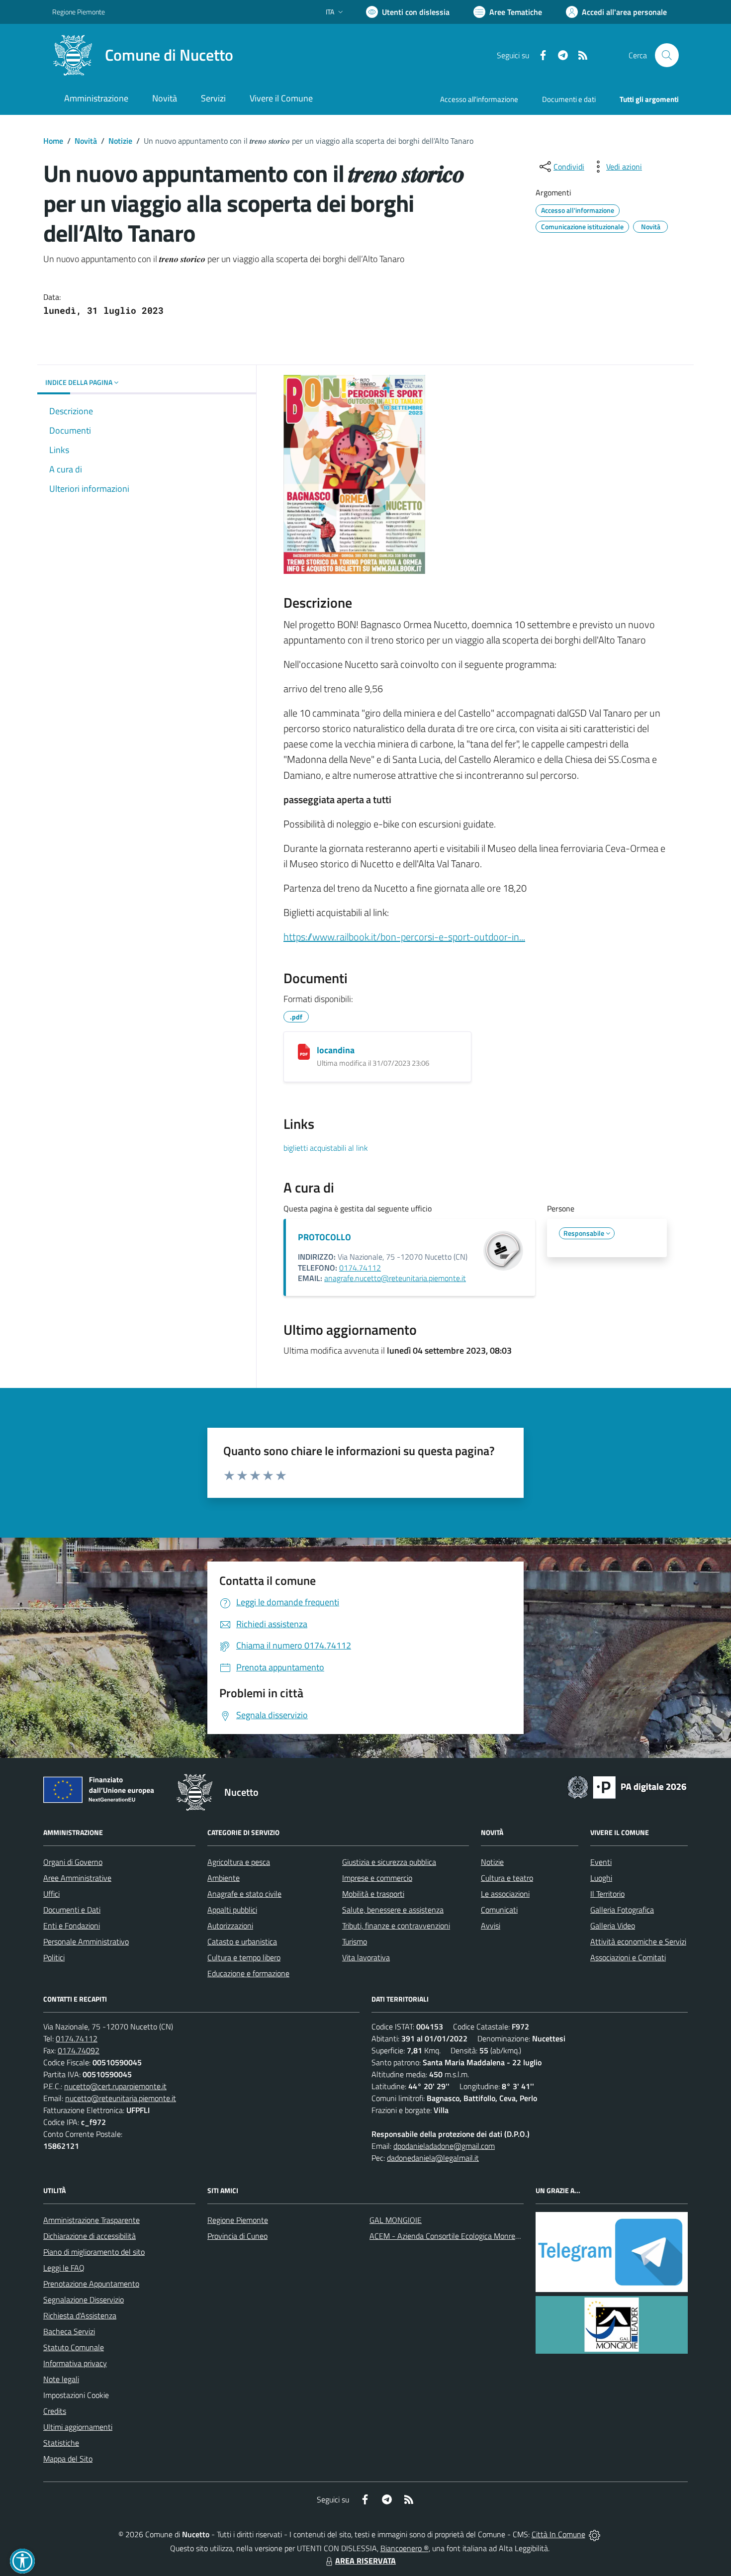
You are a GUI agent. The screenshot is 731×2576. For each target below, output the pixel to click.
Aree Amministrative (77, 1878)
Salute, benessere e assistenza (393, 1910)
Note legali (61, 2379)
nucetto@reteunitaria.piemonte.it (121, 2098)
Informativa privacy (75, 2363)
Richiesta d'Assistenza (80, 2315)
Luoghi (601, 1878)
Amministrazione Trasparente (91, 2220)
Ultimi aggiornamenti (78, 2427)
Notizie (120, 141)
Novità (86, 141)
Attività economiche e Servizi (638, 1941)
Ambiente (224, 1878)
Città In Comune (558, 2534)
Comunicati (499, 1910)
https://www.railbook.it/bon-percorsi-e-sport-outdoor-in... (404, 937)
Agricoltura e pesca (239, 1862)
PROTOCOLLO (324, 1237)
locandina (336, 1050)
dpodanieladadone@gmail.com (444, 2146)
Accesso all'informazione (479, 99)
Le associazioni (505, 1894)
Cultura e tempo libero (244, 1957)
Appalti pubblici (232, 1910)
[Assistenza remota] (594, 2534)
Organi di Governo (73, 1862)
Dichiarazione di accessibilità (90, 2236)
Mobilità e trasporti (373, 1894)
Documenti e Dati (72, 1910)
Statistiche (61, 2443)
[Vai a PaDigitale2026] (627, 1786)
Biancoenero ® (405, 2548)
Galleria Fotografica (622, 1910)
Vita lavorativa (366, 1957)
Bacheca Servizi (69, 2331)
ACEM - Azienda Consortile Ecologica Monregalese (453, 2236)
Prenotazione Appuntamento (91, 2284)
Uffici (51, 1894)
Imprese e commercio (377, 1878)
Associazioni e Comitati (628, 1957)
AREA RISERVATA (365, 2561)
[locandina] (304, 1052)
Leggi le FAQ (64, 2268)
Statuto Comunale (74, 2347)
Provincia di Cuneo (237, 2236)
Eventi (601, 1862)
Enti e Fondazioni (72, 1926)
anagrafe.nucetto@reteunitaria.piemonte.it (395, 1278)
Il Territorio (607, 1894)
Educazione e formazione (248, 1973)
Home (53, 141)
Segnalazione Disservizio (84, 2300)
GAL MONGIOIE (396, 2220)
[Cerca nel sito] (667, 55)
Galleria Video (613, 1926)
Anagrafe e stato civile (244, 1894)
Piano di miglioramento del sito (94, 2252)
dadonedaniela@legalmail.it (433, 2158)
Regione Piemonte (79, 12)
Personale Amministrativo (86, 1941)
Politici (54, 1957)
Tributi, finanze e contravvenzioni (396, 1926)
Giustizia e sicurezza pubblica (389, 1862)
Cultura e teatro (507, 1878)
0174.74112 (360, 1268)
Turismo (355, 1941)
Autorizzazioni (230, 1926)
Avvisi (491, 1926)
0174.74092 (79, 2050)
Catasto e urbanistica (242, 1941)
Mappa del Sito (68, 2459)
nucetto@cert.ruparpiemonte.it (115, 2086)
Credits (55, 2411)
